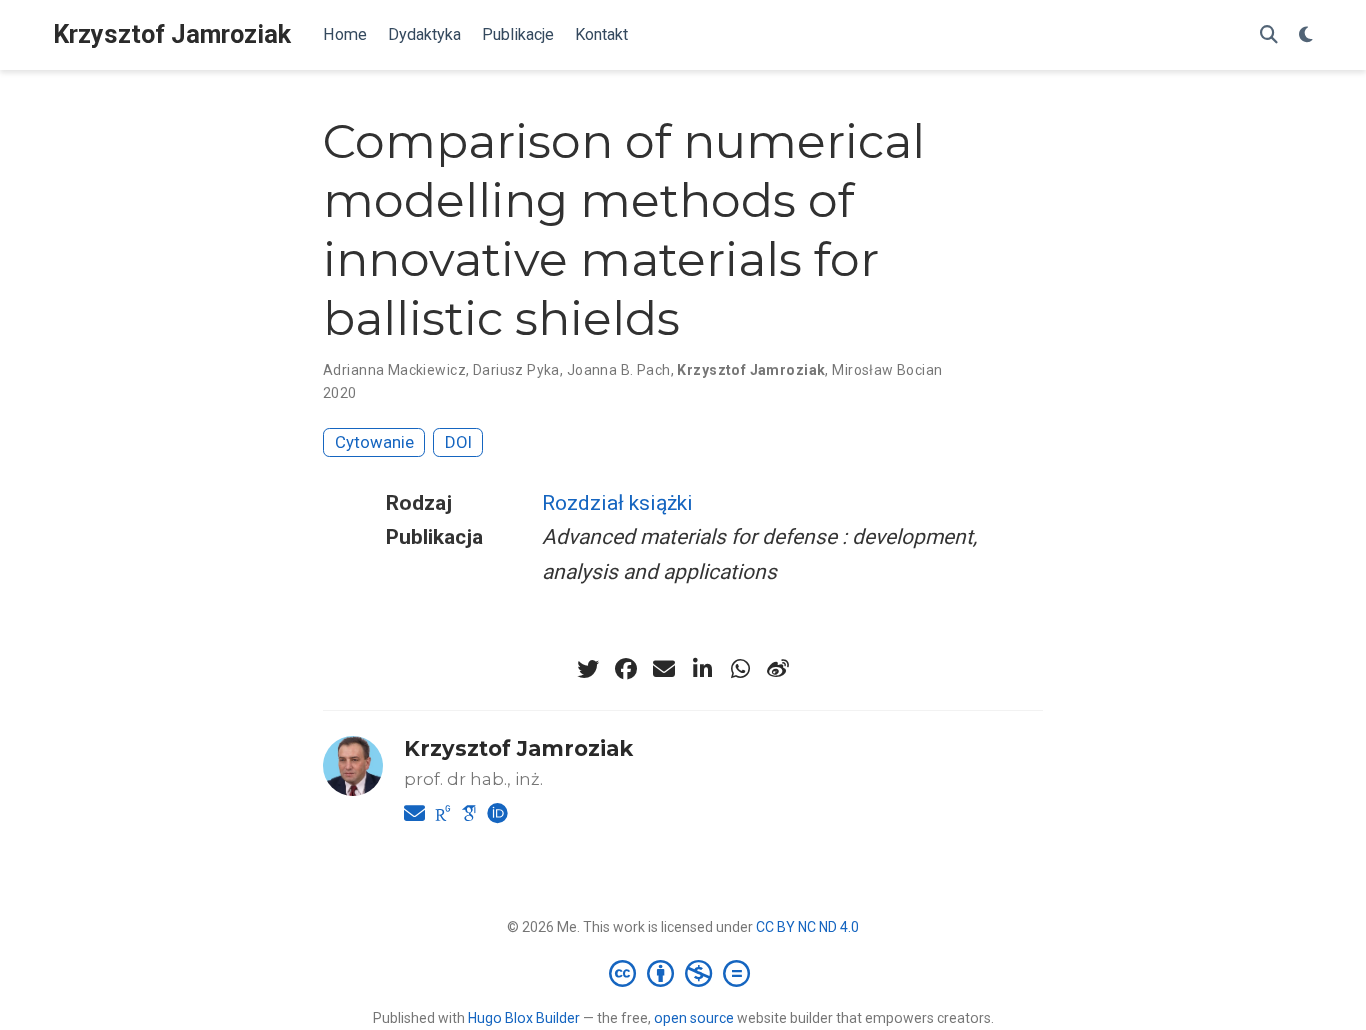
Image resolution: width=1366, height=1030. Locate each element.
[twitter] (588, 669)
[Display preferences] (1306, 35)
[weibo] (778, 669)
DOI (458, 442)
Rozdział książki (617, 503)
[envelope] (664, 669)
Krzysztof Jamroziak (172, 34)
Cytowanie (374, 442)
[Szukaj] (1269, 35)
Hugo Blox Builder (524, 1018)
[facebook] (626, 669)
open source (694, 1018)
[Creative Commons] (683, 973)
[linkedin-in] (702, 669)
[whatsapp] (740, 669)
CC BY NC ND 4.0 (807, 927)
